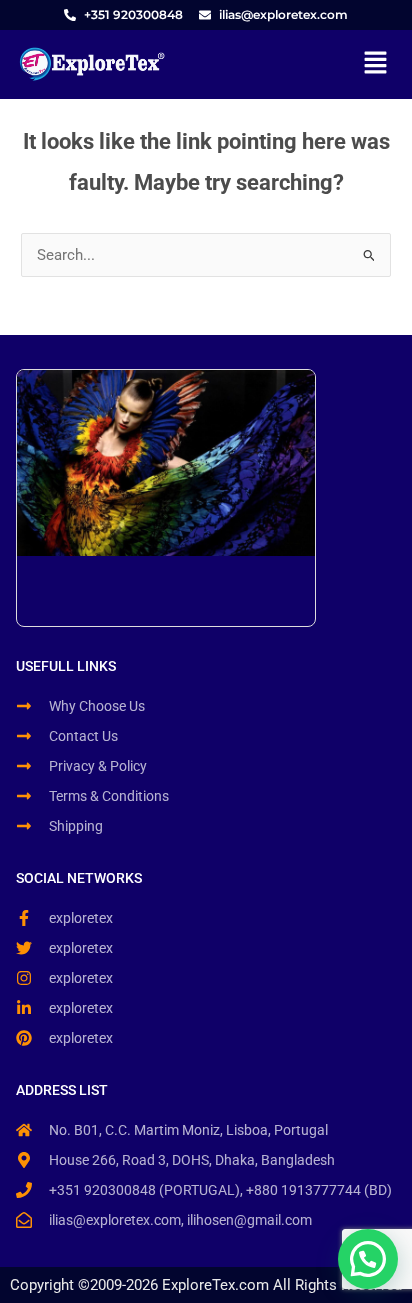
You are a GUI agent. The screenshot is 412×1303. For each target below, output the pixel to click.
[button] (376, 64)
